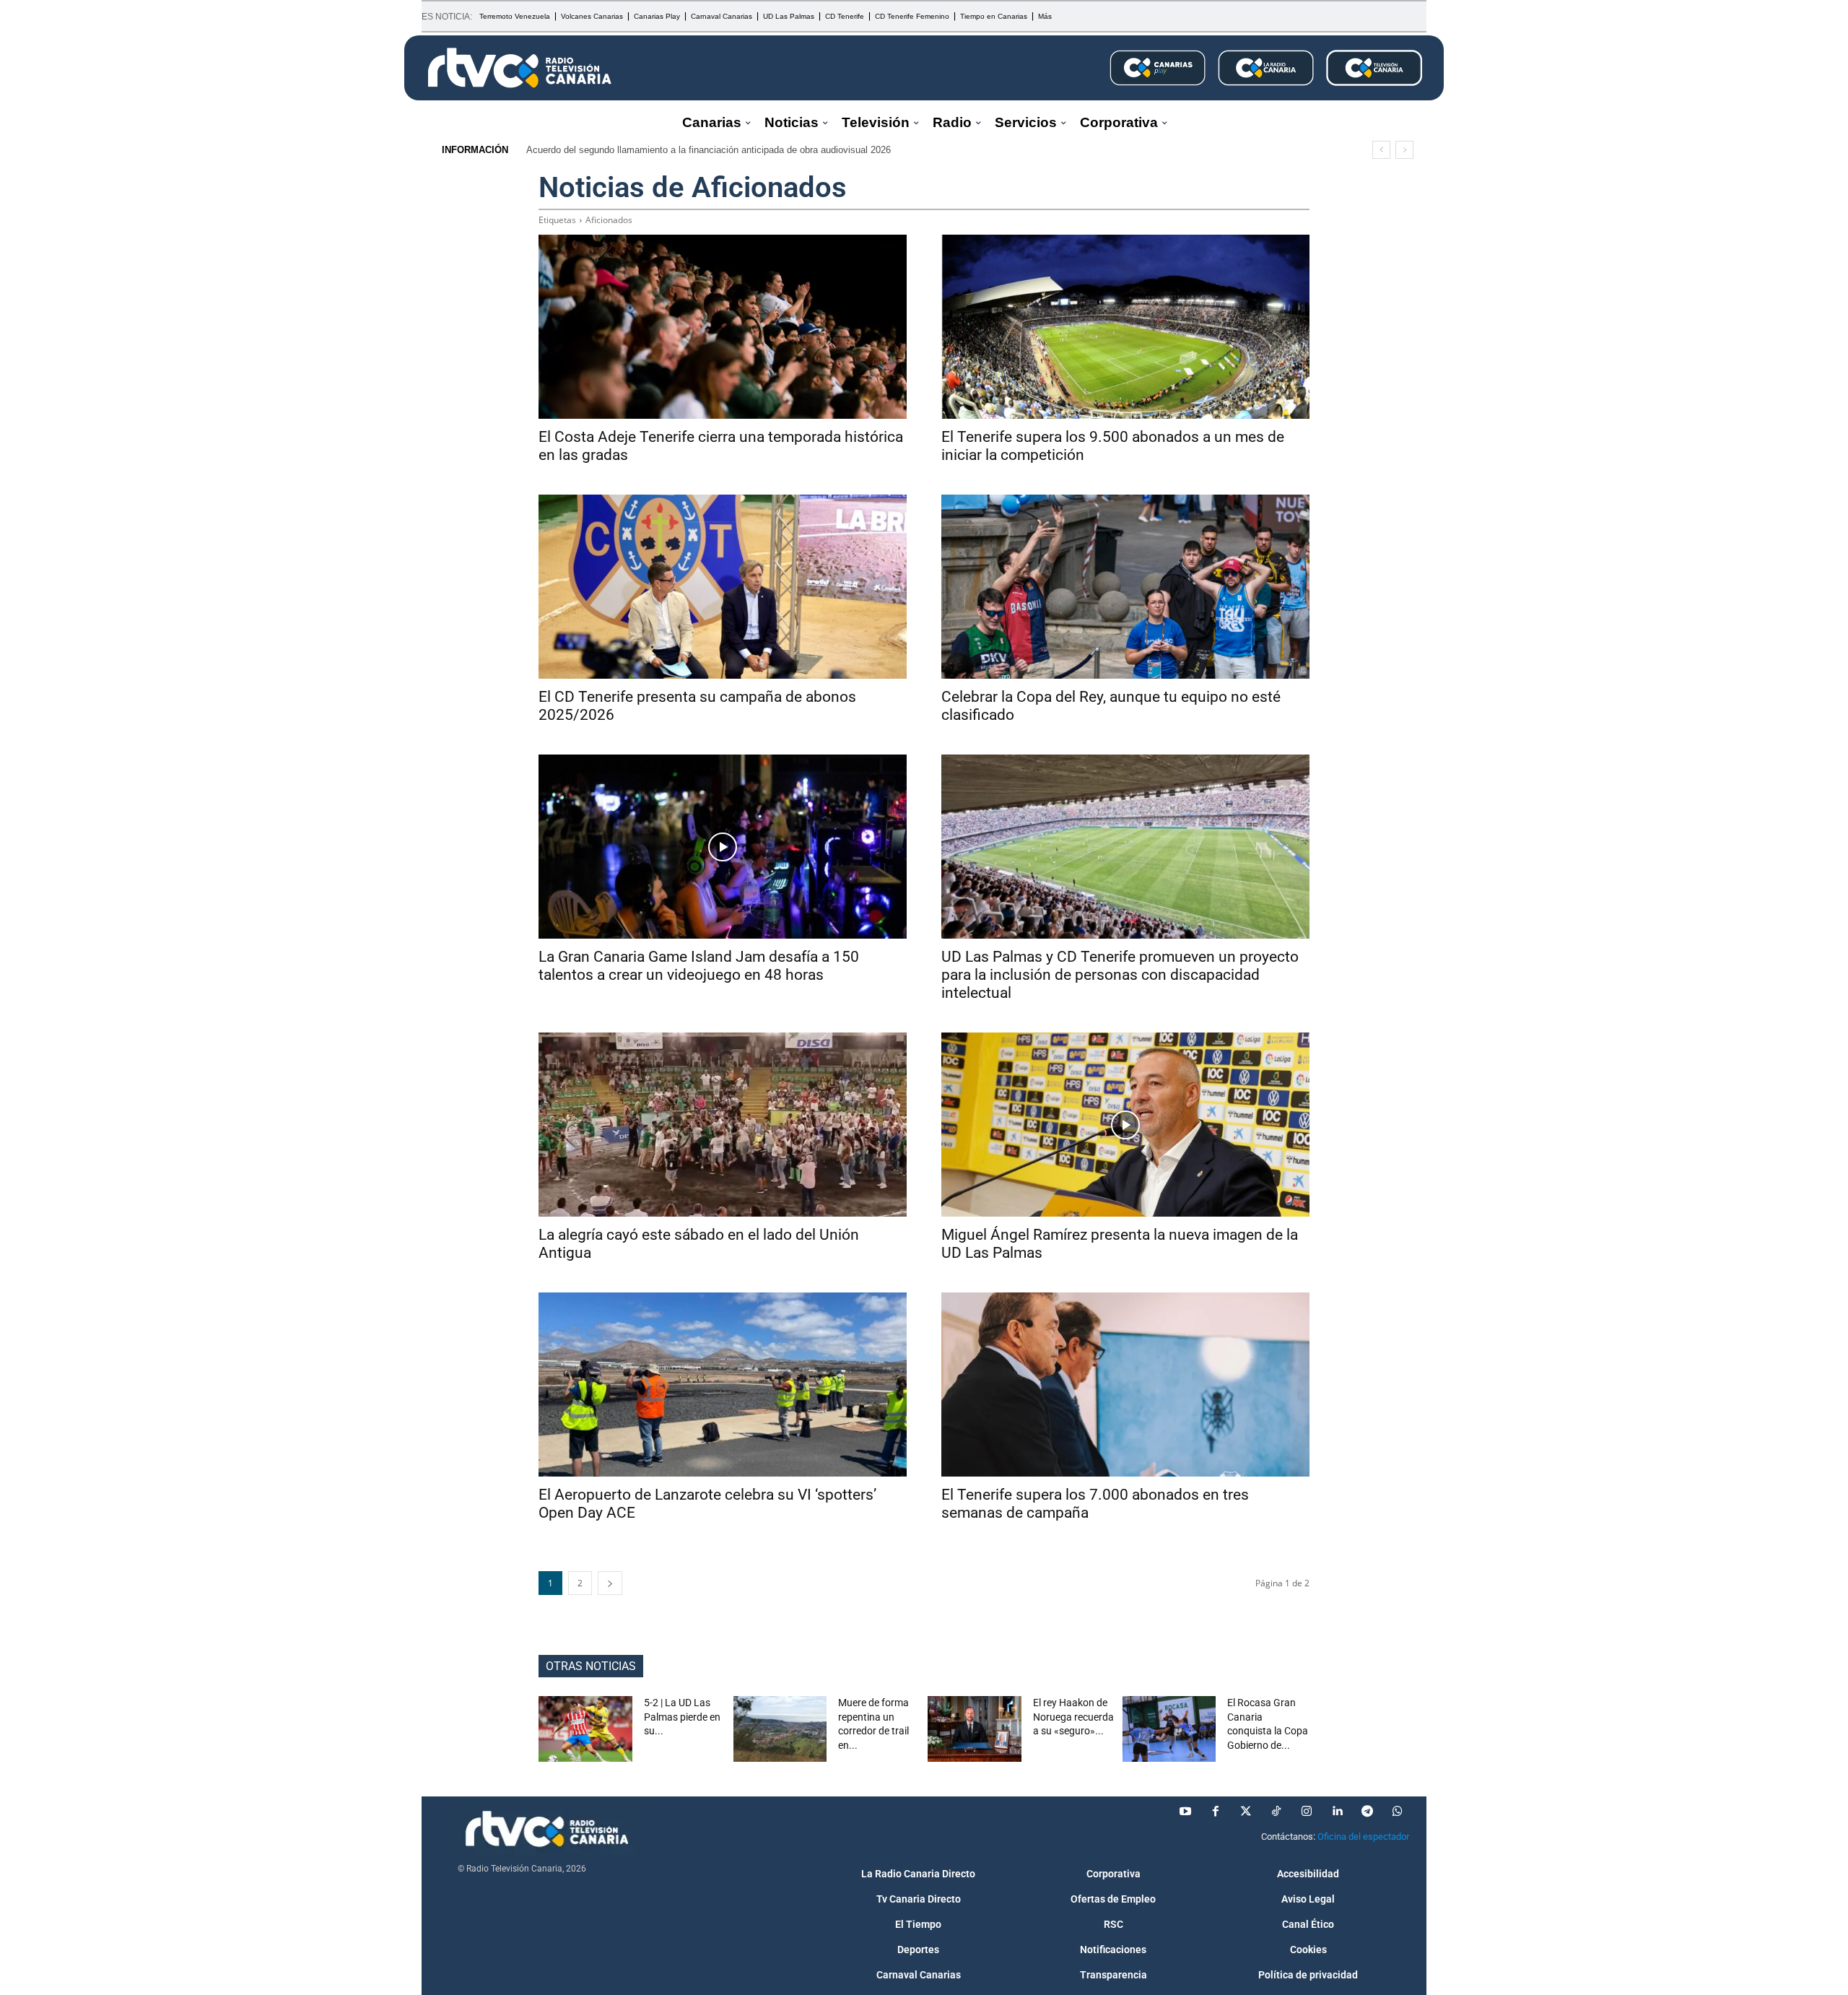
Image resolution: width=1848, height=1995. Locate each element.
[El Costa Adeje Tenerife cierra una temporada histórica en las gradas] (723, 327)
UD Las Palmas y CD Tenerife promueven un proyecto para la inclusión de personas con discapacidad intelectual (1120, 975)
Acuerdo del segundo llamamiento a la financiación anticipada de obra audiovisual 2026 (709, 150)
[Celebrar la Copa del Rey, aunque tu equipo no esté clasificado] (1125, 587)
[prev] (1381, 150)
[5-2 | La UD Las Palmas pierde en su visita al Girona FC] (585, 1729)
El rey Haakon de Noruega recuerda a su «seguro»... (1073, 1717)
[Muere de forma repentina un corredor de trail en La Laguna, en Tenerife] (780, 1729)
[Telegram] (1367, 1812)
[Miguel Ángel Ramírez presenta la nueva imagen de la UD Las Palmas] (1125, 1125)
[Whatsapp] (1398, 1812)
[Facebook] (1216, 1812)
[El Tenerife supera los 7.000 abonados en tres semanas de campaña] (1125, 1385)
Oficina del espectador (1363, 1837)
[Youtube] (1185, 1812)
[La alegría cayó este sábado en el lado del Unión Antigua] (723, 1125)
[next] (1404, 150)
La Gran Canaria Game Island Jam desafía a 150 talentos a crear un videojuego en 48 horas (699, 966)
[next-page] (610, 1583)
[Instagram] (1307, 1812)
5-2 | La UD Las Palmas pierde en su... (682, 1717)
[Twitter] (1246, 1812)
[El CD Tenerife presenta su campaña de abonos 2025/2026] (723, 587)
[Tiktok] (1276, 1812)
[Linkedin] (1337, 1812)
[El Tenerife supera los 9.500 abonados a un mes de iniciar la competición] (1125, 327)
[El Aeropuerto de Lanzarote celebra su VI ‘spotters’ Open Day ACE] (723, 1385)
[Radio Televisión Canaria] (520, 68)
